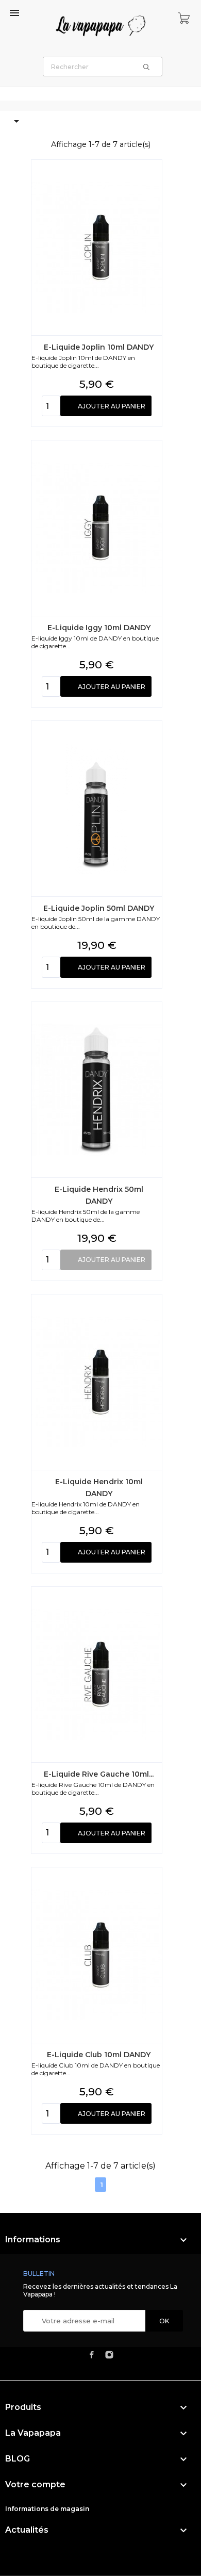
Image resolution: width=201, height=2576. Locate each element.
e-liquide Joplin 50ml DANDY (99, 908)
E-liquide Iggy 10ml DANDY (99, 628)
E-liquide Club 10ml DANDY (99, 2055)
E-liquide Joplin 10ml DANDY (99, 347)
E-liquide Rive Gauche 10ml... (99, 1774)
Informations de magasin (47, 2509)
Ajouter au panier (112, 406)
